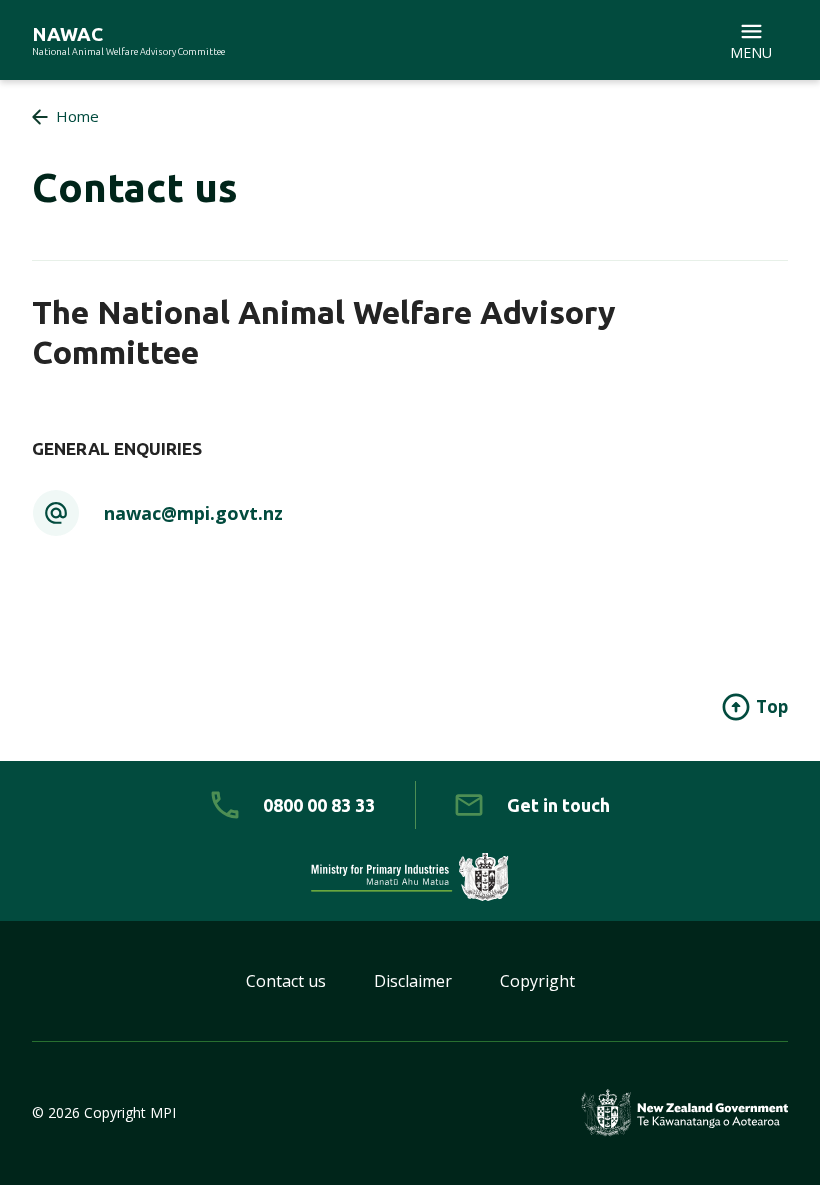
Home (77, 116)
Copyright (537, 981)
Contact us (286, 981)
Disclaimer (413, 981)
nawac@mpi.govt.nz (193, 513)
